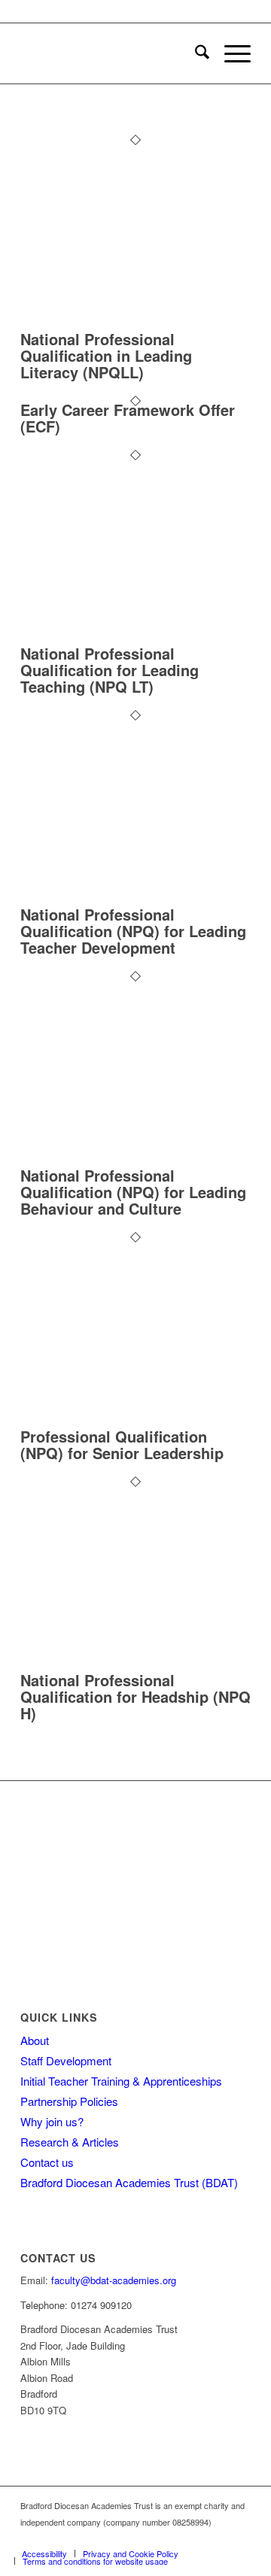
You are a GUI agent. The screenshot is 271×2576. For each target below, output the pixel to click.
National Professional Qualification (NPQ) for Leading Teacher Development (133, 931)
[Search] (195, 53)
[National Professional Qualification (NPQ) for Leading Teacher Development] (135, 898)
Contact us (47, 2162)
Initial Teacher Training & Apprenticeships (121, 2081)
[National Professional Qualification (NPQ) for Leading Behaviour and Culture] (135, 1159)
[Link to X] (239, 2538)
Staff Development (66, 2060)
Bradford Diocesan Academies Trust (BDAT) (129, 2182)
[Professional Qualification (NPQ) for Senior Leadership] (135, 1420)
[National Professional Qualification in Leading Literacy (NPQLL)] (135, 322)
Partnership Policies (69, 2101)
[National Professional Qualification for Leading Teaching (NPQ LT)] (135, 637)
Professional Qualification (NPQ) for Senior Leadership (122, 1444)
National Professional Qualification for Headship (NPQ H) (135, 1696)
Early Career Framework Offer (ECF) (128, 418)
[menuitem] (195, 53)
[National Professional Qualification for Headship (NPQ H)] (135, 1664)
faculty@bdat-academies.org (114, 2280)
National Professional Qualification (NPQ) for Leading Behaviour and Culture (133, 1192)
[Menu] (230, 53)
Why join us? (52, 2121)
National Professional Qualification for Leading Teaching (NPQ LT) (110, 670)
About (35, 2040)
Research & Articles (70, 2142)
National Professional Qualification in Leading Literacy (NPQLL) (106, 355)
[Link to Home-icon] (217, 2538)
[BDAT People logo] (113, 53)
